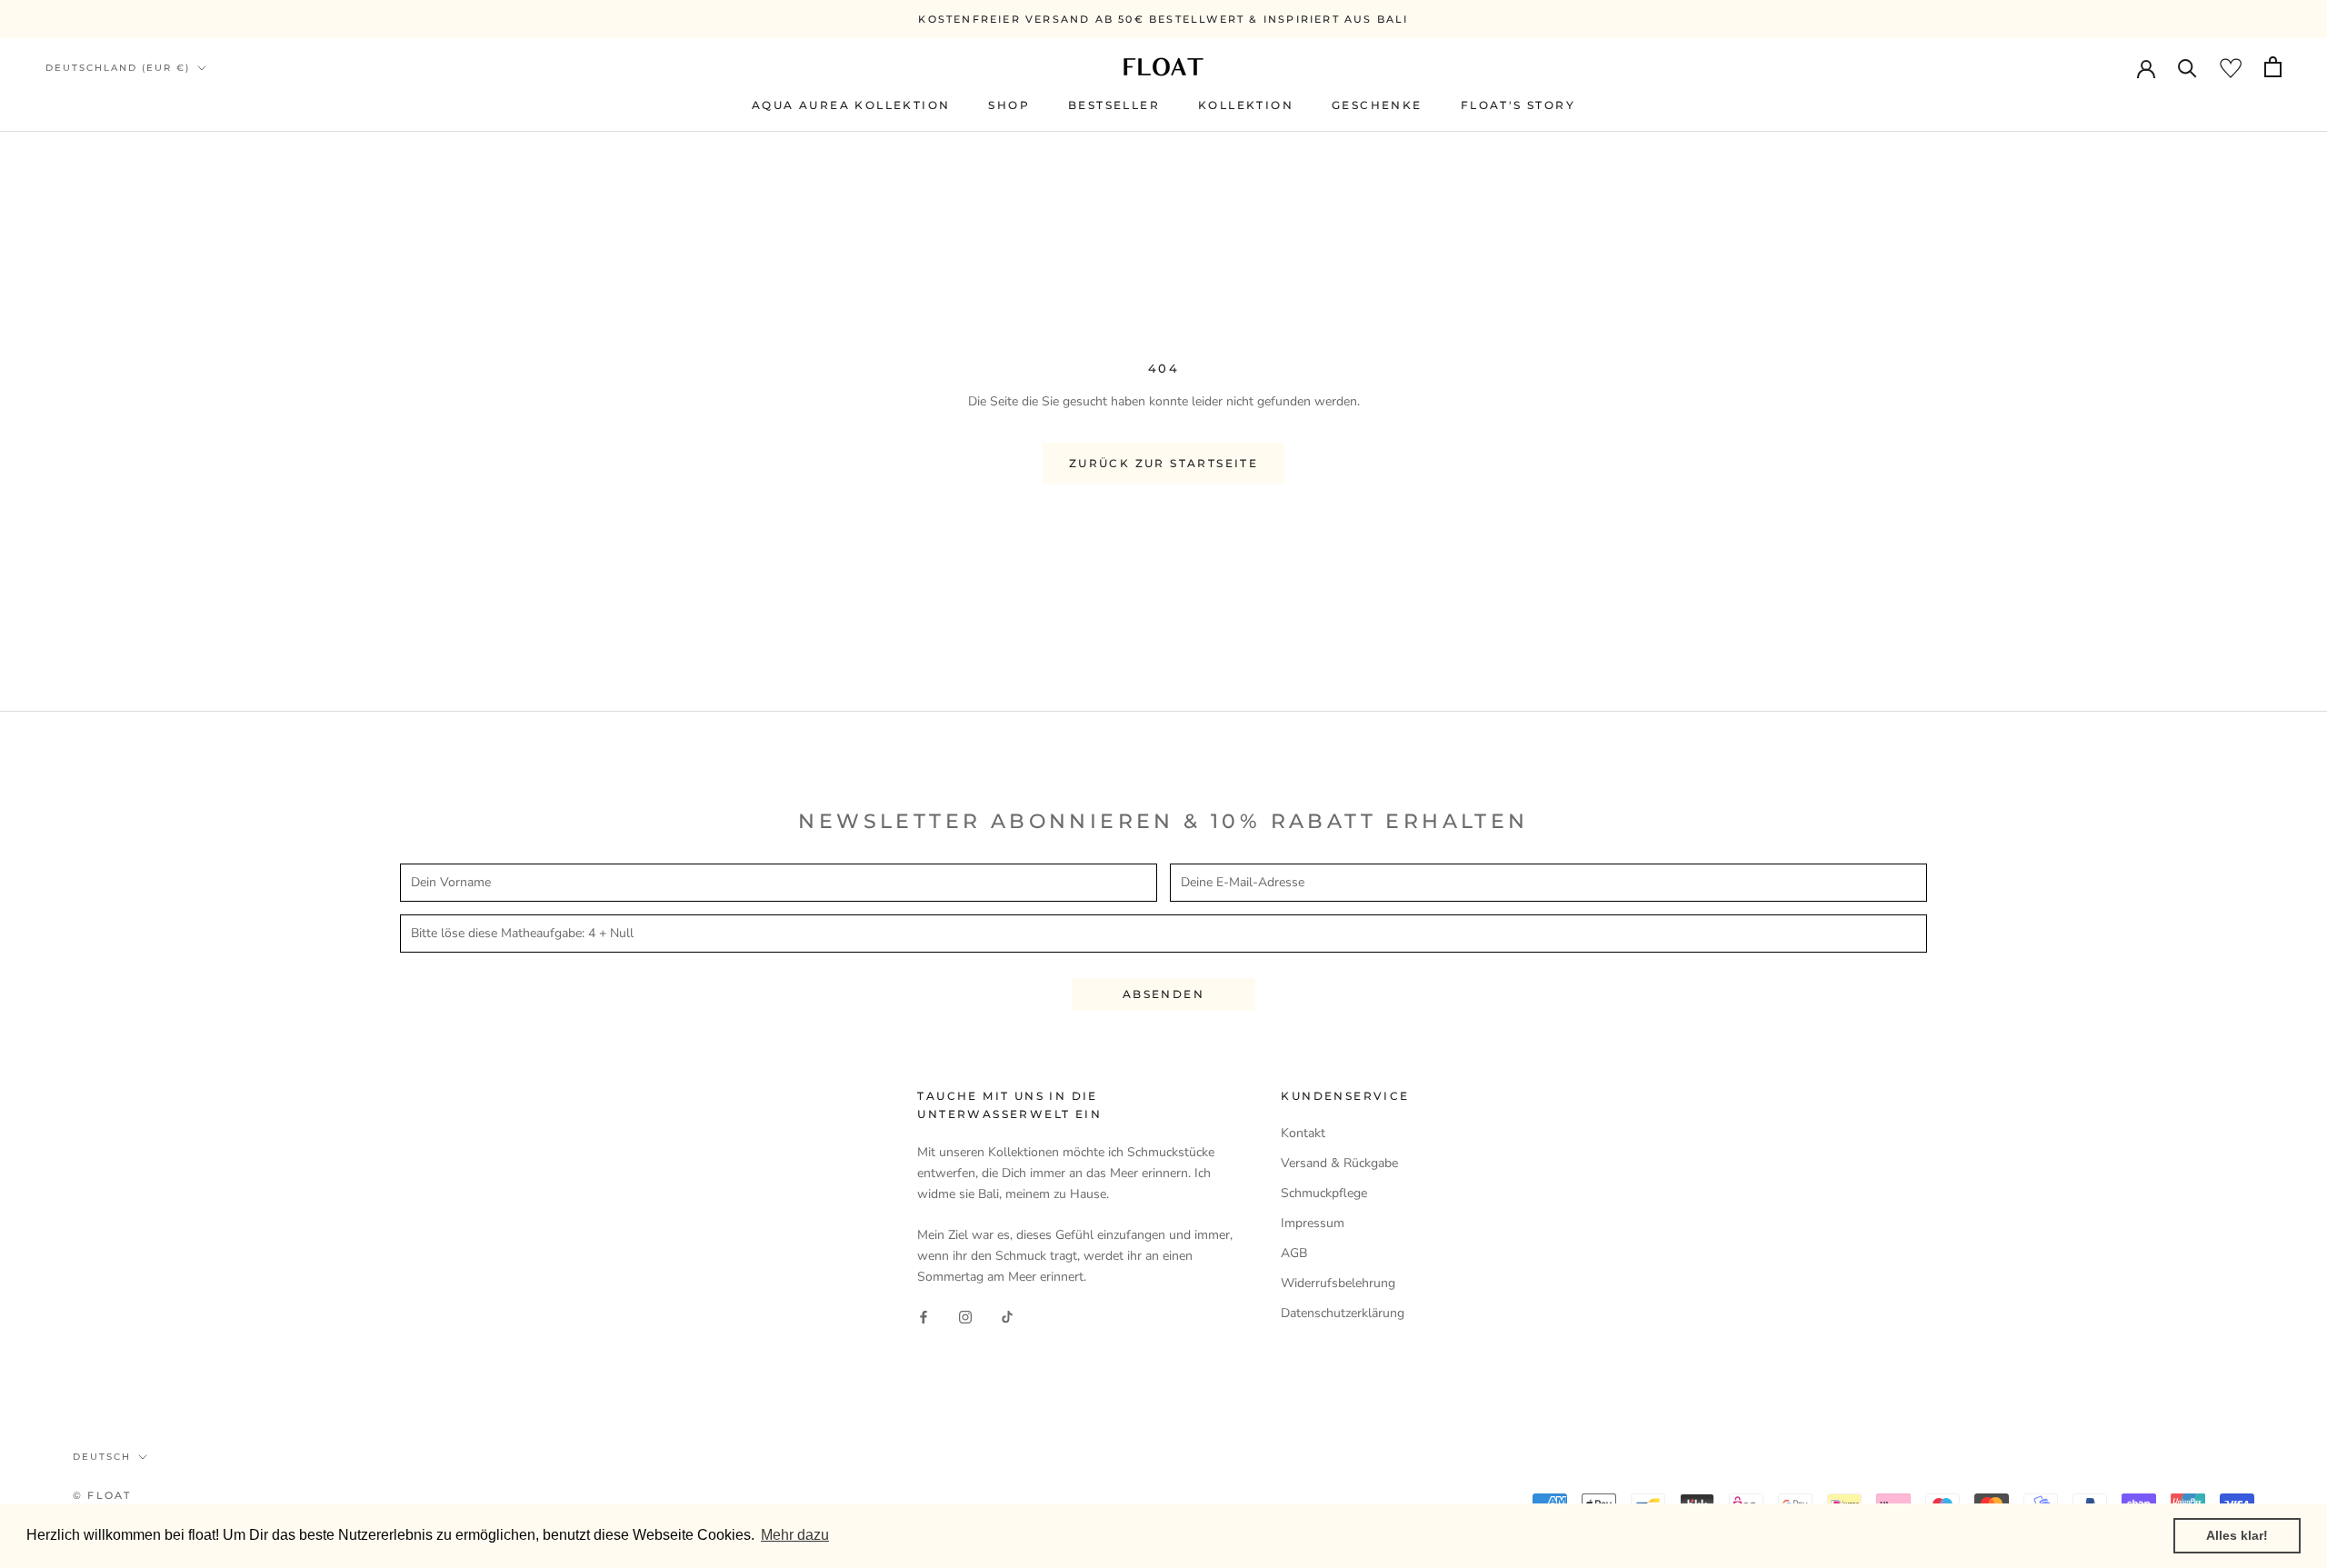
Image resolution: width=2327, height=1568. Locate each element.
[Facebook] (924, 1317)
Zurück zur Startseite (1163, 463)
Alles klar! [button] (2237, 1535)
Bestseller (1114, 105)
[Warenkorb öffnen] (2273, 67)
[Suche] (2187, 67)
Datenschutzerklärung (1343, 1313)
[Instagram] (965, 1317)
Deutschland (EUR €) (118, 68)
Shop (1009, 105)
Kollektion (1246, 105)
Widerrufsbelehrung (1338, 1283)
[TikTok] (1007, 1317)
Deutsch (102, 1457)
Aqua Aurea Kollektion (851, 105)
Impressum (1313, 1223)
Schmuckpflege (1324, 1193)
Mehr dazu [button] (795, 1535)
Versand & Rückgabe (1339, 1163)
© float (102, 1495)
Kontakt (1303, 1133)
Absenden (1163, 994)
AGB (1294, 1253)
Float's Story (1518, 105)
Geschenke (1377, 105)
